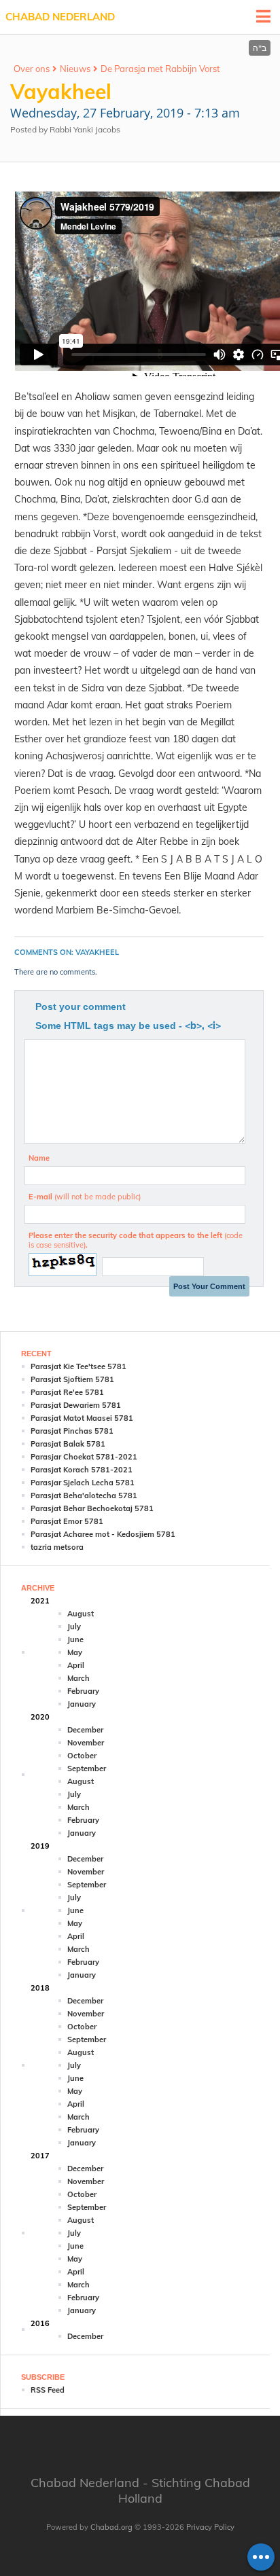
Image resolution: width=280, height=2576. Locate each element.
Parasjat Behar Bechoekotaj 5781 (92, 1508)
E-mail (85, 1197)
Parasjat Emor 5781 (67, 1521)
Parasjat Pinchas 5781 (72, 1431)
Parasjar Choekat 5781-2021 (84, 1457)
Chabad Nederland (60, 17)
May (75, 1652)
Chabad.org (111, 2527)
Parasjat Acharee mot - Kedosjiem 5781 (103, 1534)
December (85, 1730)
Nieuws (75, 69)
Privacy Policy (210, 2527)
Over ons (32, 69)
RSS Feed (48, 2390)
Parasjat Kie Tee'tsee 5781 (78, 1366)
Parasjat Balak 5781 (68, 1444)
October (82, 1756)
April (76, 1665)
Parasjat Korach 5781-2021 (82, 1470)
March (78, 1678)
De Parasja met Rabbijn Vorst (160, 69)
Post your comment (81, 1006)
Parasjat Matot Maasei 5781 (82, 1418)
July (74, 1627)
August (81, 1614)
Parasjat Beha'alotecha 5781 (84, 1495)
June (75, 1639)
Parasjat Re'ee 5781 (67, 1392)
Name (39, 1158)
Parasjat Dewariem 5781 (76, 1405)
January (82, 1704)
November (86, 1743)
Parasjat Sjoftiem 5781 (72, 1379)
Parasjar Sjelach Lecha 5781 (83, 1483)
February (83, 1691)
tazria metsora (57, 1547)
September (87, 1768)
